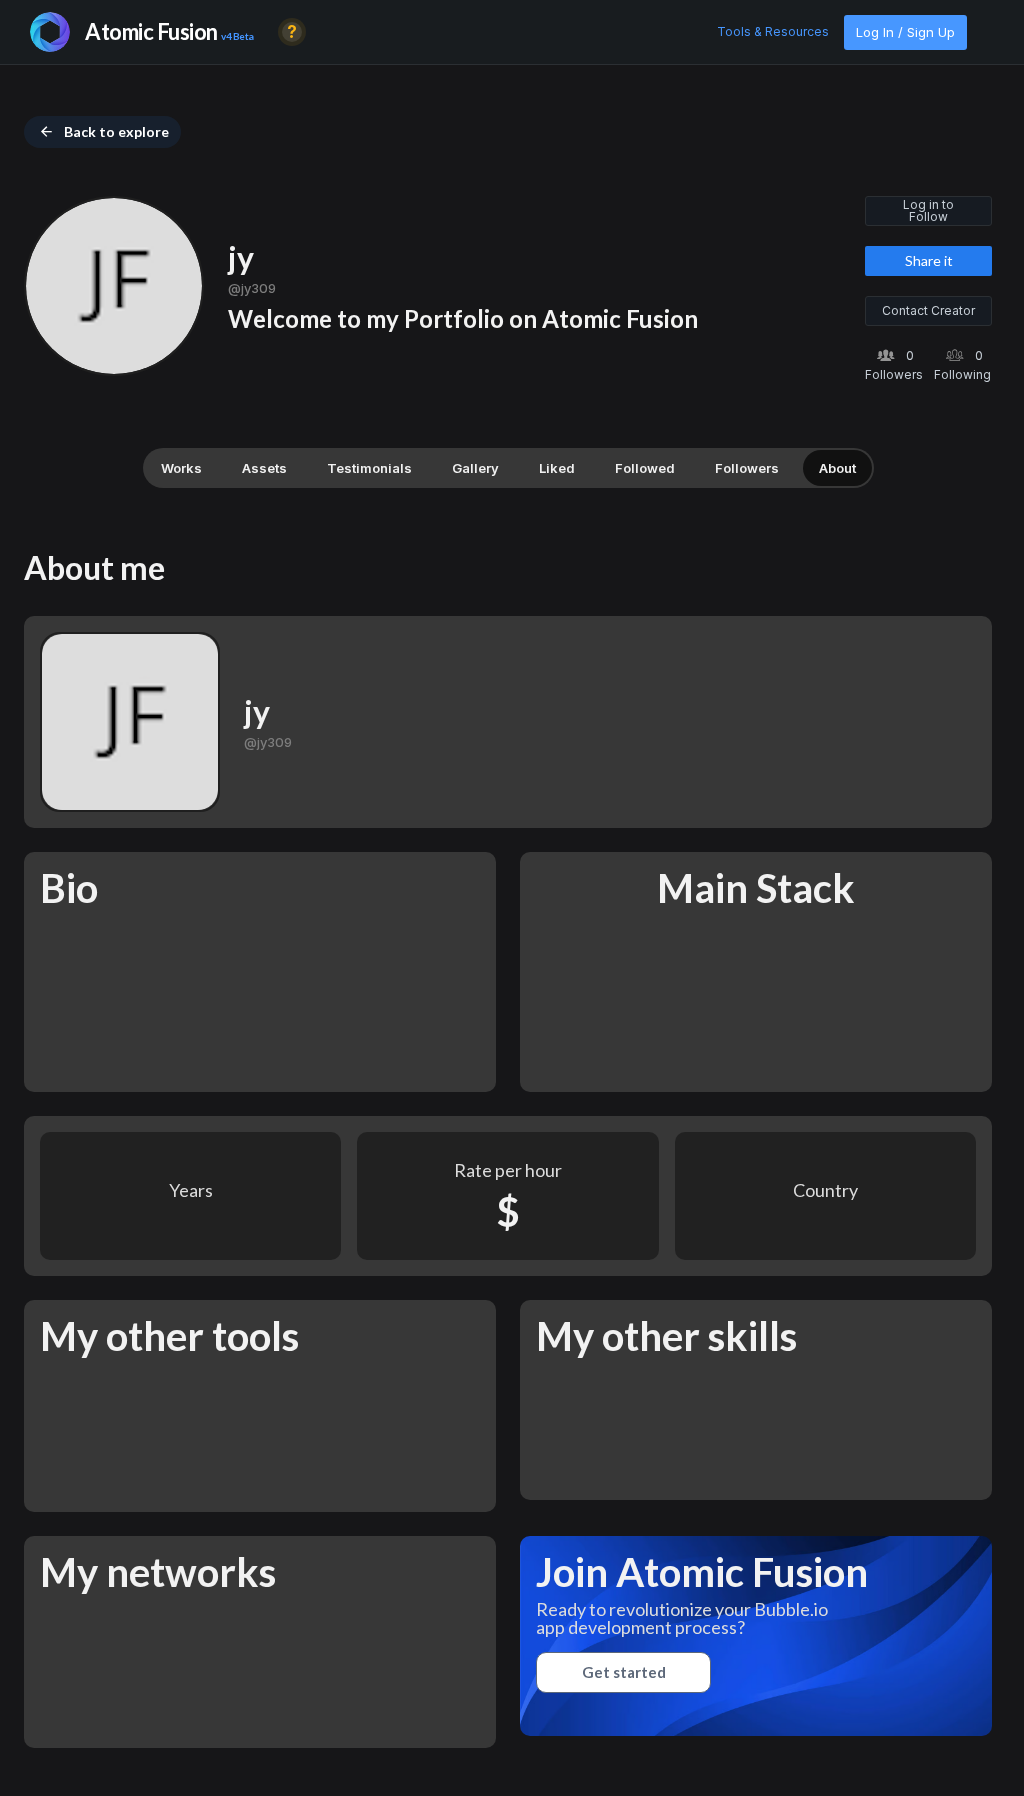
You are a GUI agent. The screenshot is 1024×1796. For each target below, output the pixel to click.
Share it (929, 260)
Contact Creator (928, 310)
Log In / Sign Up (905, 32)
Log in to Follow (928, 210)
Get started (624, 1672)
